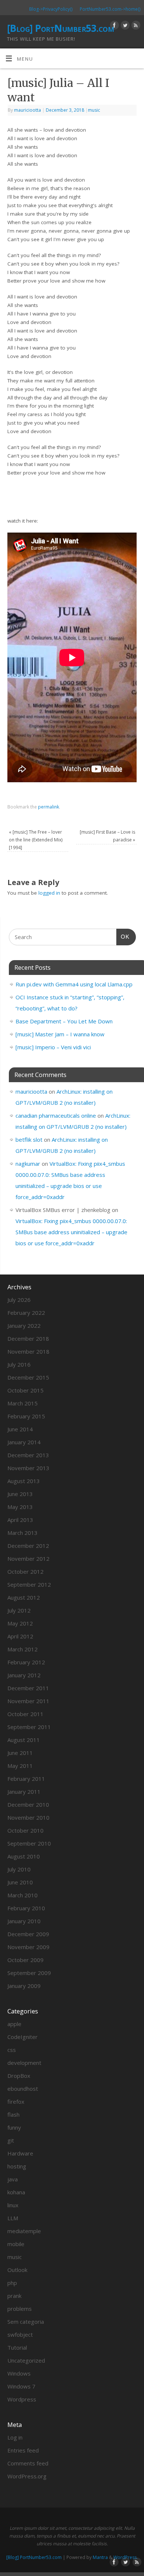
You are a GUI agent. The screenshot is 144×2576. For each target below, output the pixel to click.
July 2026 (19, 1300)
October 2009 (25, 1960)
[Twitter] (124, 26)
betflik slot (29, 1140)
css (12, 2050)
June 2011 (20, 1753)
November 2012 (28, 1559)
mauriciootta (28, 110)
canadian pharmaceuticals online (56, 1115)
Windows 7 (21, 2386)
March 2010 (23, 1895)
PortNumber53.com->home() (110, 9)
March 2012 (23, 1649)
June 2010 (20, 1882)
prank (14, 2296)
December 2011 (28, 1688)
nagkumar (28, 1164)
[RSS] (135, 26)
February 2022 (26, 1313)
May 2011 (20, 1766)
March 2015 (23, 1403)
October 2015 (25, 1390)
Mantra (100, 2557)
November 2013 (28, 1468)
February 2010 (26, 1908)
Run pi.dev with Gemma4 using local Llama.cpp (74, 984)
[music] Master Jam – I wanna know (60, 1034)
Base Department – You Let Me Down (64, 1021)
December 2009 (28, 1934)
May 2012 (20, 1623)
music (94, 110)
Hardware (20, 2153)
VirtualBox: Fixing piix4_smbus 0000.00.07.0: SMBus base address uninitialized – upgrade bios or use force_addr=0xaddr (71, 1232)
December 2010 (28, 1804)
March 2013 (23, 1533)
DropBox (19, 2076)
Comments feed (28, 2463)
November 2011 (28, 1701)
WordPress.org (27, 2476)
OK (123, 936)
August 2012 (24, 1597)
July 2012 (19, 1610)
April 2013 (20, 1520)
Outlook (17, 2270)
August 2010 (24, 1856)
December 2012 (28, 1546)
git (11, 2140)
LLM (13, 2218)
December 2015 (28, 1377)
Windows (19, 2373)
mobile (16, 2244)
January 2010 (24, 1921)
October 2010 (25, 1830)
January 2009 (24, 1986)
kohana (16, 2192)
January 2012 (24, 1675)
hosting (17, 2166)
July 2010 (19, 1869)
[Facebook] (114, 26)
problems (20, 2309)
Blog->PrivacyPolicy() (51, 9)
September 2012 (29, 1584)
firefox (16, 2101)
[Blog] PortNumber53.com (60, 28)
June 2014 (20, 1429)
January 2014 (24, 1442)
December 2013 (28, 1455)
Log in (15, 2437)
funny (14, 2127)
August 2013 (24, 1481)
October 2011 (25, 1714)
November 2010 (28, 1817)
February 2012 (26, 1662)
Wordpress (22, 2399)
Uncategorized (26, 2360)
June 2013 (20, 1494)
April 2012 (20, 1636)
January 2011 (24, 1792)
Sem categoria (26, 2322)
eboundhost (23, 2089)
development (24, 2063)
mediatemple (24, 2231)
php (12, 2283)
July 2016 (19, 1364)
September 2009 (29, 1973)
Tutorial (17, 2347)
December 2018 (28, 1338)
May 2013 (20, 1507)
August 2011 (24, 1740)
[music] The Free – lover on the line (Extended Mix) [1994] (36, 840)
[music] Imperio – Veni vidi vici (53, 1047)
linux (13, 2205)
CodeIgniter (23, 2037)
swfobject (20, 2334)
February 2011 (26, 1779)
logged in (49, 893)
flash (13, 2114)
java (13, 2179)
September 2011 (29, 1727)
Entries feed (23, 2450)
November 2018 (28, 1351)
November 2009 (28, 1947)
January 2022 (24, 1326)
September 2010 (29, 1843)
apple (14, 2024)
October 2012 (25, 1571)
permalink (49, 807)
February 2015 (26, 1416)
